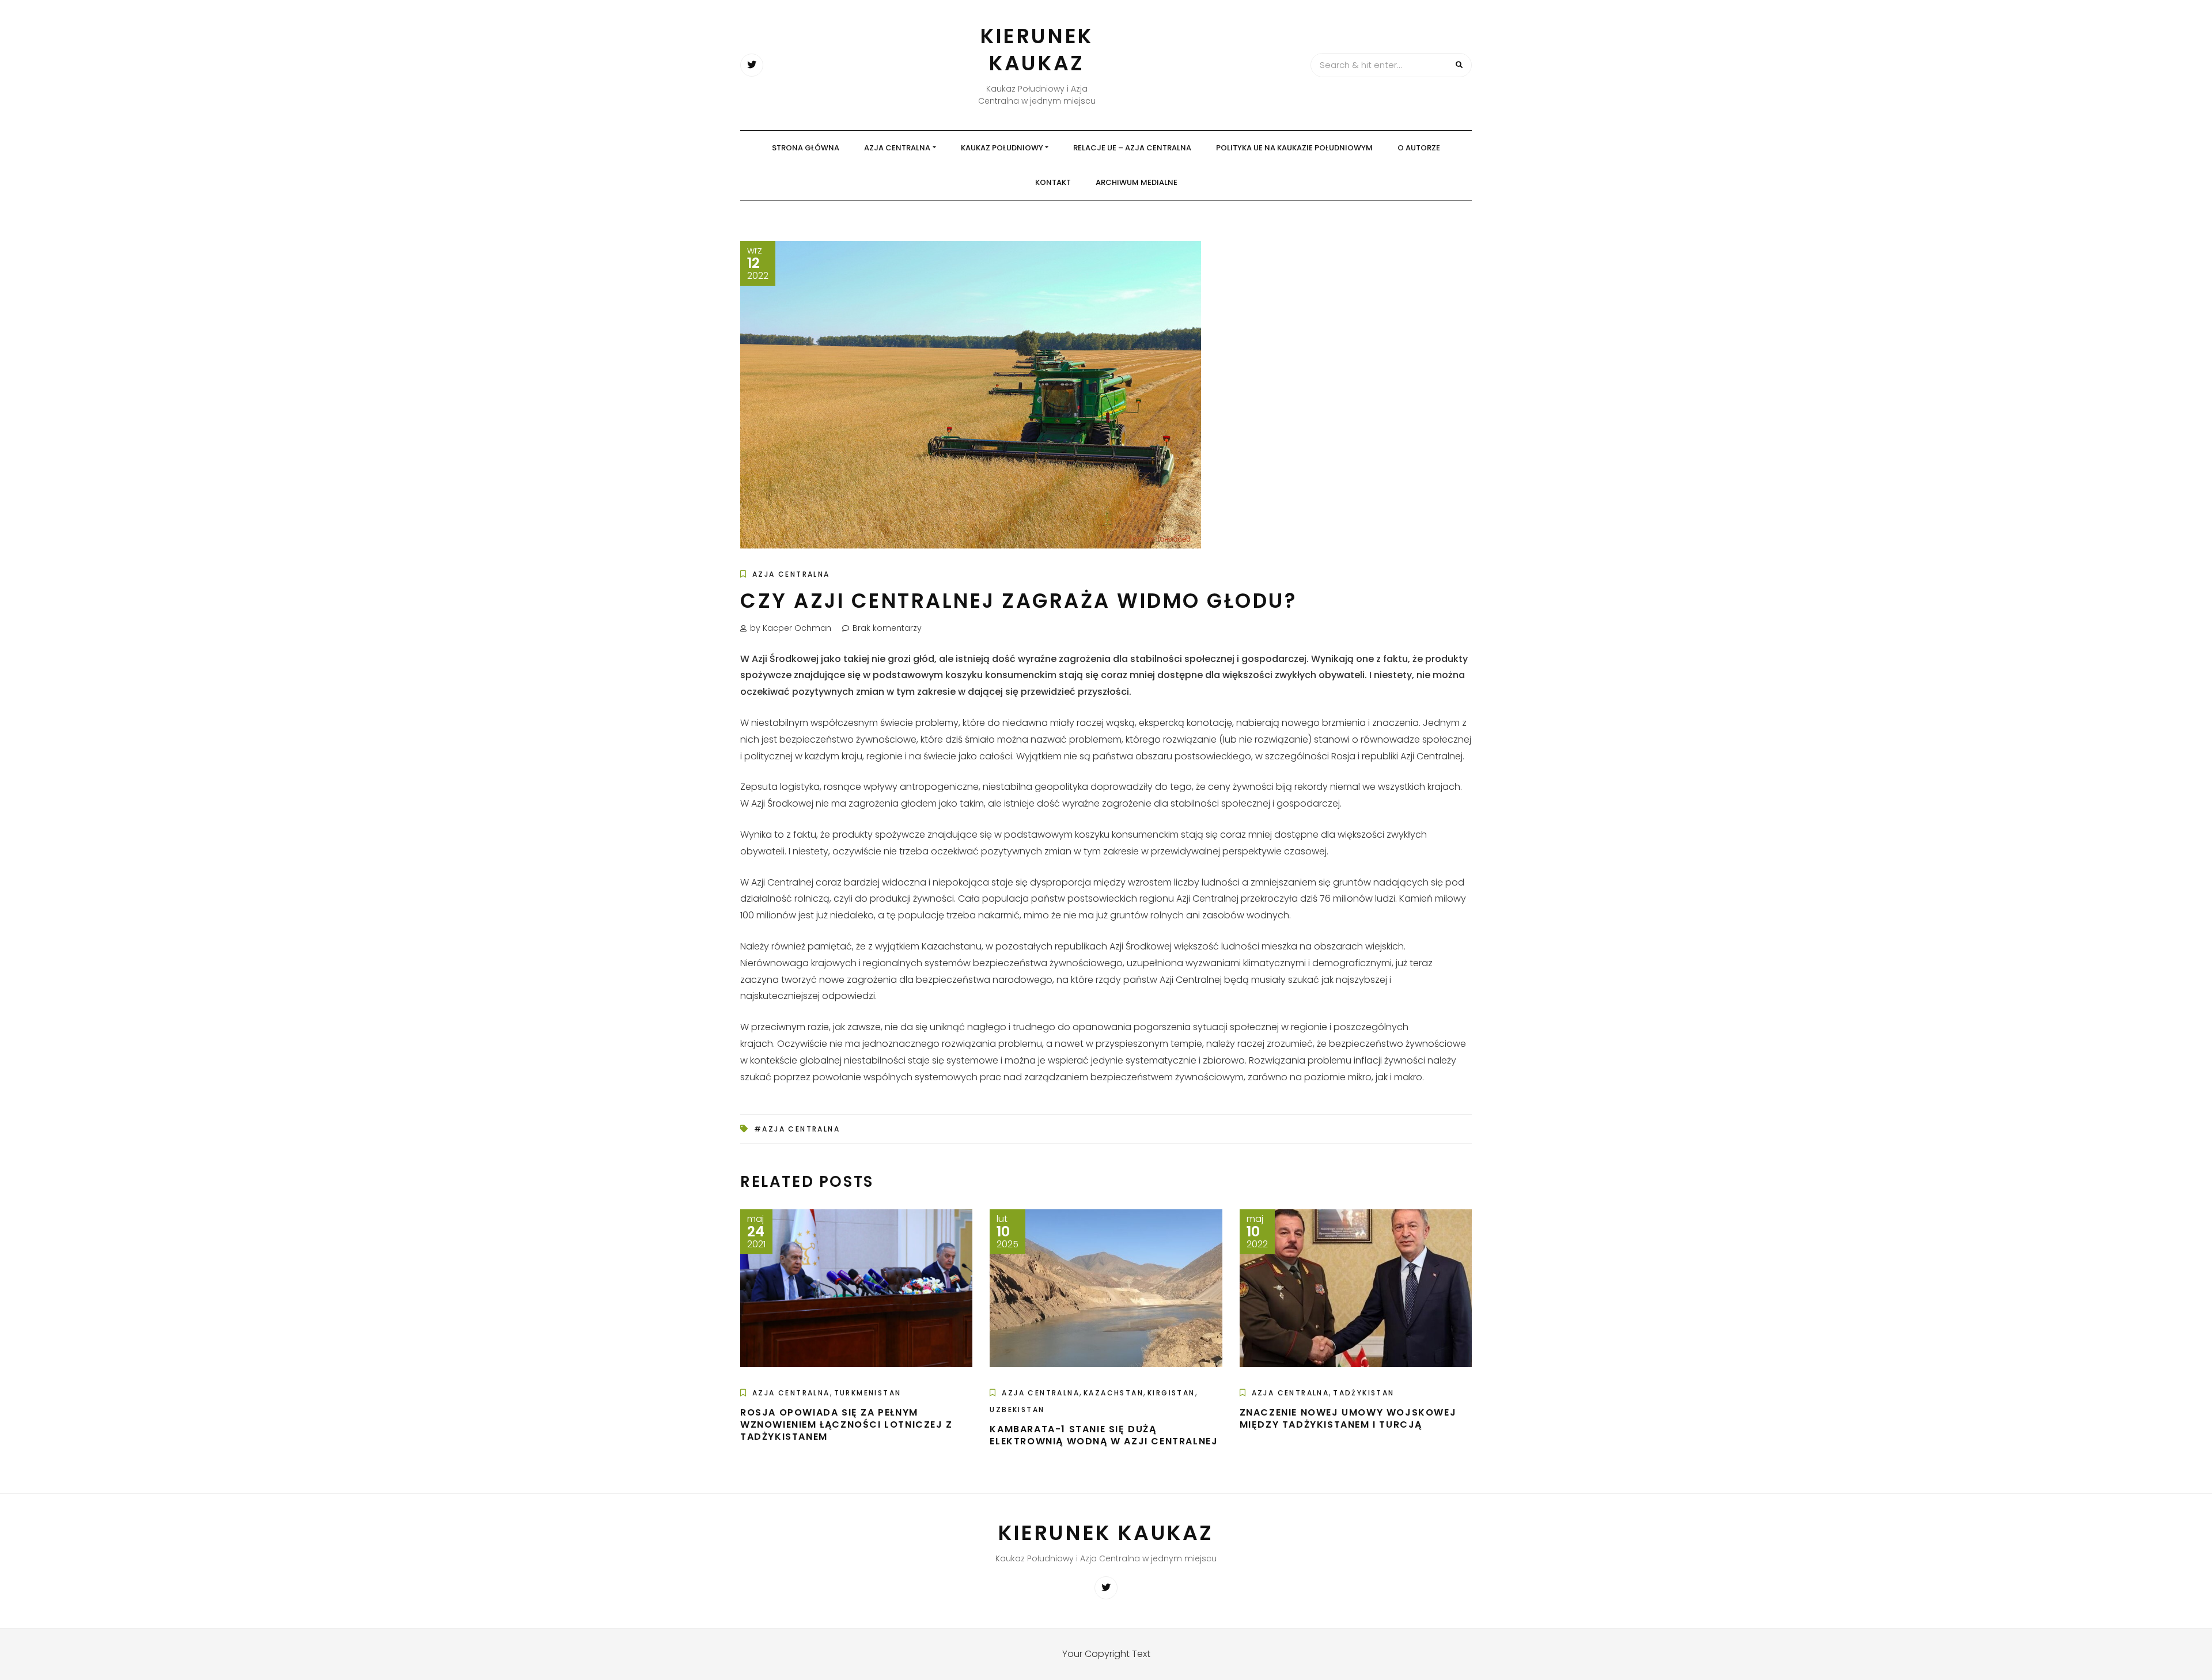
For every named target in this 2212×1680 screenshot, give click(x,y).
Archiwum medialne (1137, 182)
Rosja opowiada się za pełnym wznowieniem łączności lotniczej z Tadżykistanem (846, 1424)
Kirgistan (1171, 1393)
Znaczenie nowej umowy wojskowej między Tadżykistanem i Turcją (1348, 1418)
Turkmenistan (868, 1393)
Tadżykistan (1363, 1393)
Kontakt (1053, 182)
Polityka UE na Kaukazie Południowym (1294, 148)
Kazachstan (1113, 1393)
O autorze (1419, 148)
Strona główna (806, 148)
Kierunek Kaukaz (1037, 50)
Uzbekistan (1017, 1410)
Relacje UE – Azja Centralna (1132, 148)
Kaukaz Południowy (1002, 148)
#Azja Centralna (797, 1129)
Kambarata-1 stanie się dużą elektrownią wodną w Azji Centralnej (1104, 1435)
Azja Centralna (897, 148)
